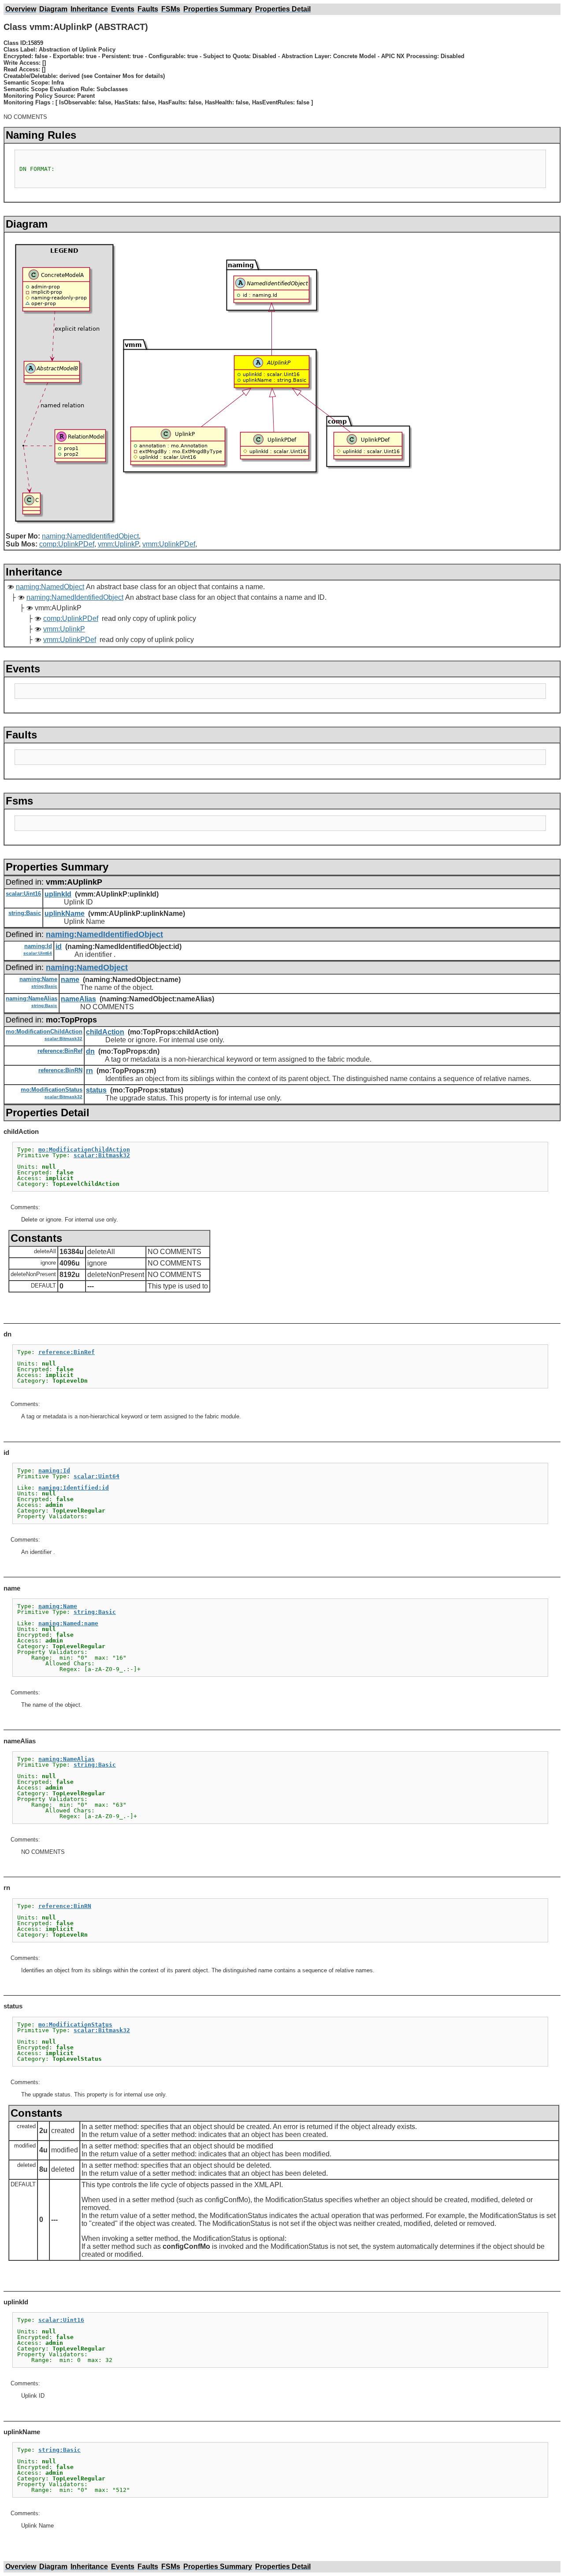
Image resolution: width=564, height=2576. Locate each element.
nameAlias (78, 999)
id (59, 947)
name (70, 980)
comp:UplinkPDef (67, 544)
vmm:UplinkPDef (169, 544)
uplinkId (58, 894)
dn (90, 1051)
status (96, 1090)
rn (89, 1071)
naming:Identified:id (74, 1488)
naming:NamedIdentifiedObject (90, 536)
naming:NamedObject (50, 587)
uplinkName (65, 913)
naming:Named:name (68, 1623)
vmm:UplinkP (118, 544)
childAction (105, 1032)
